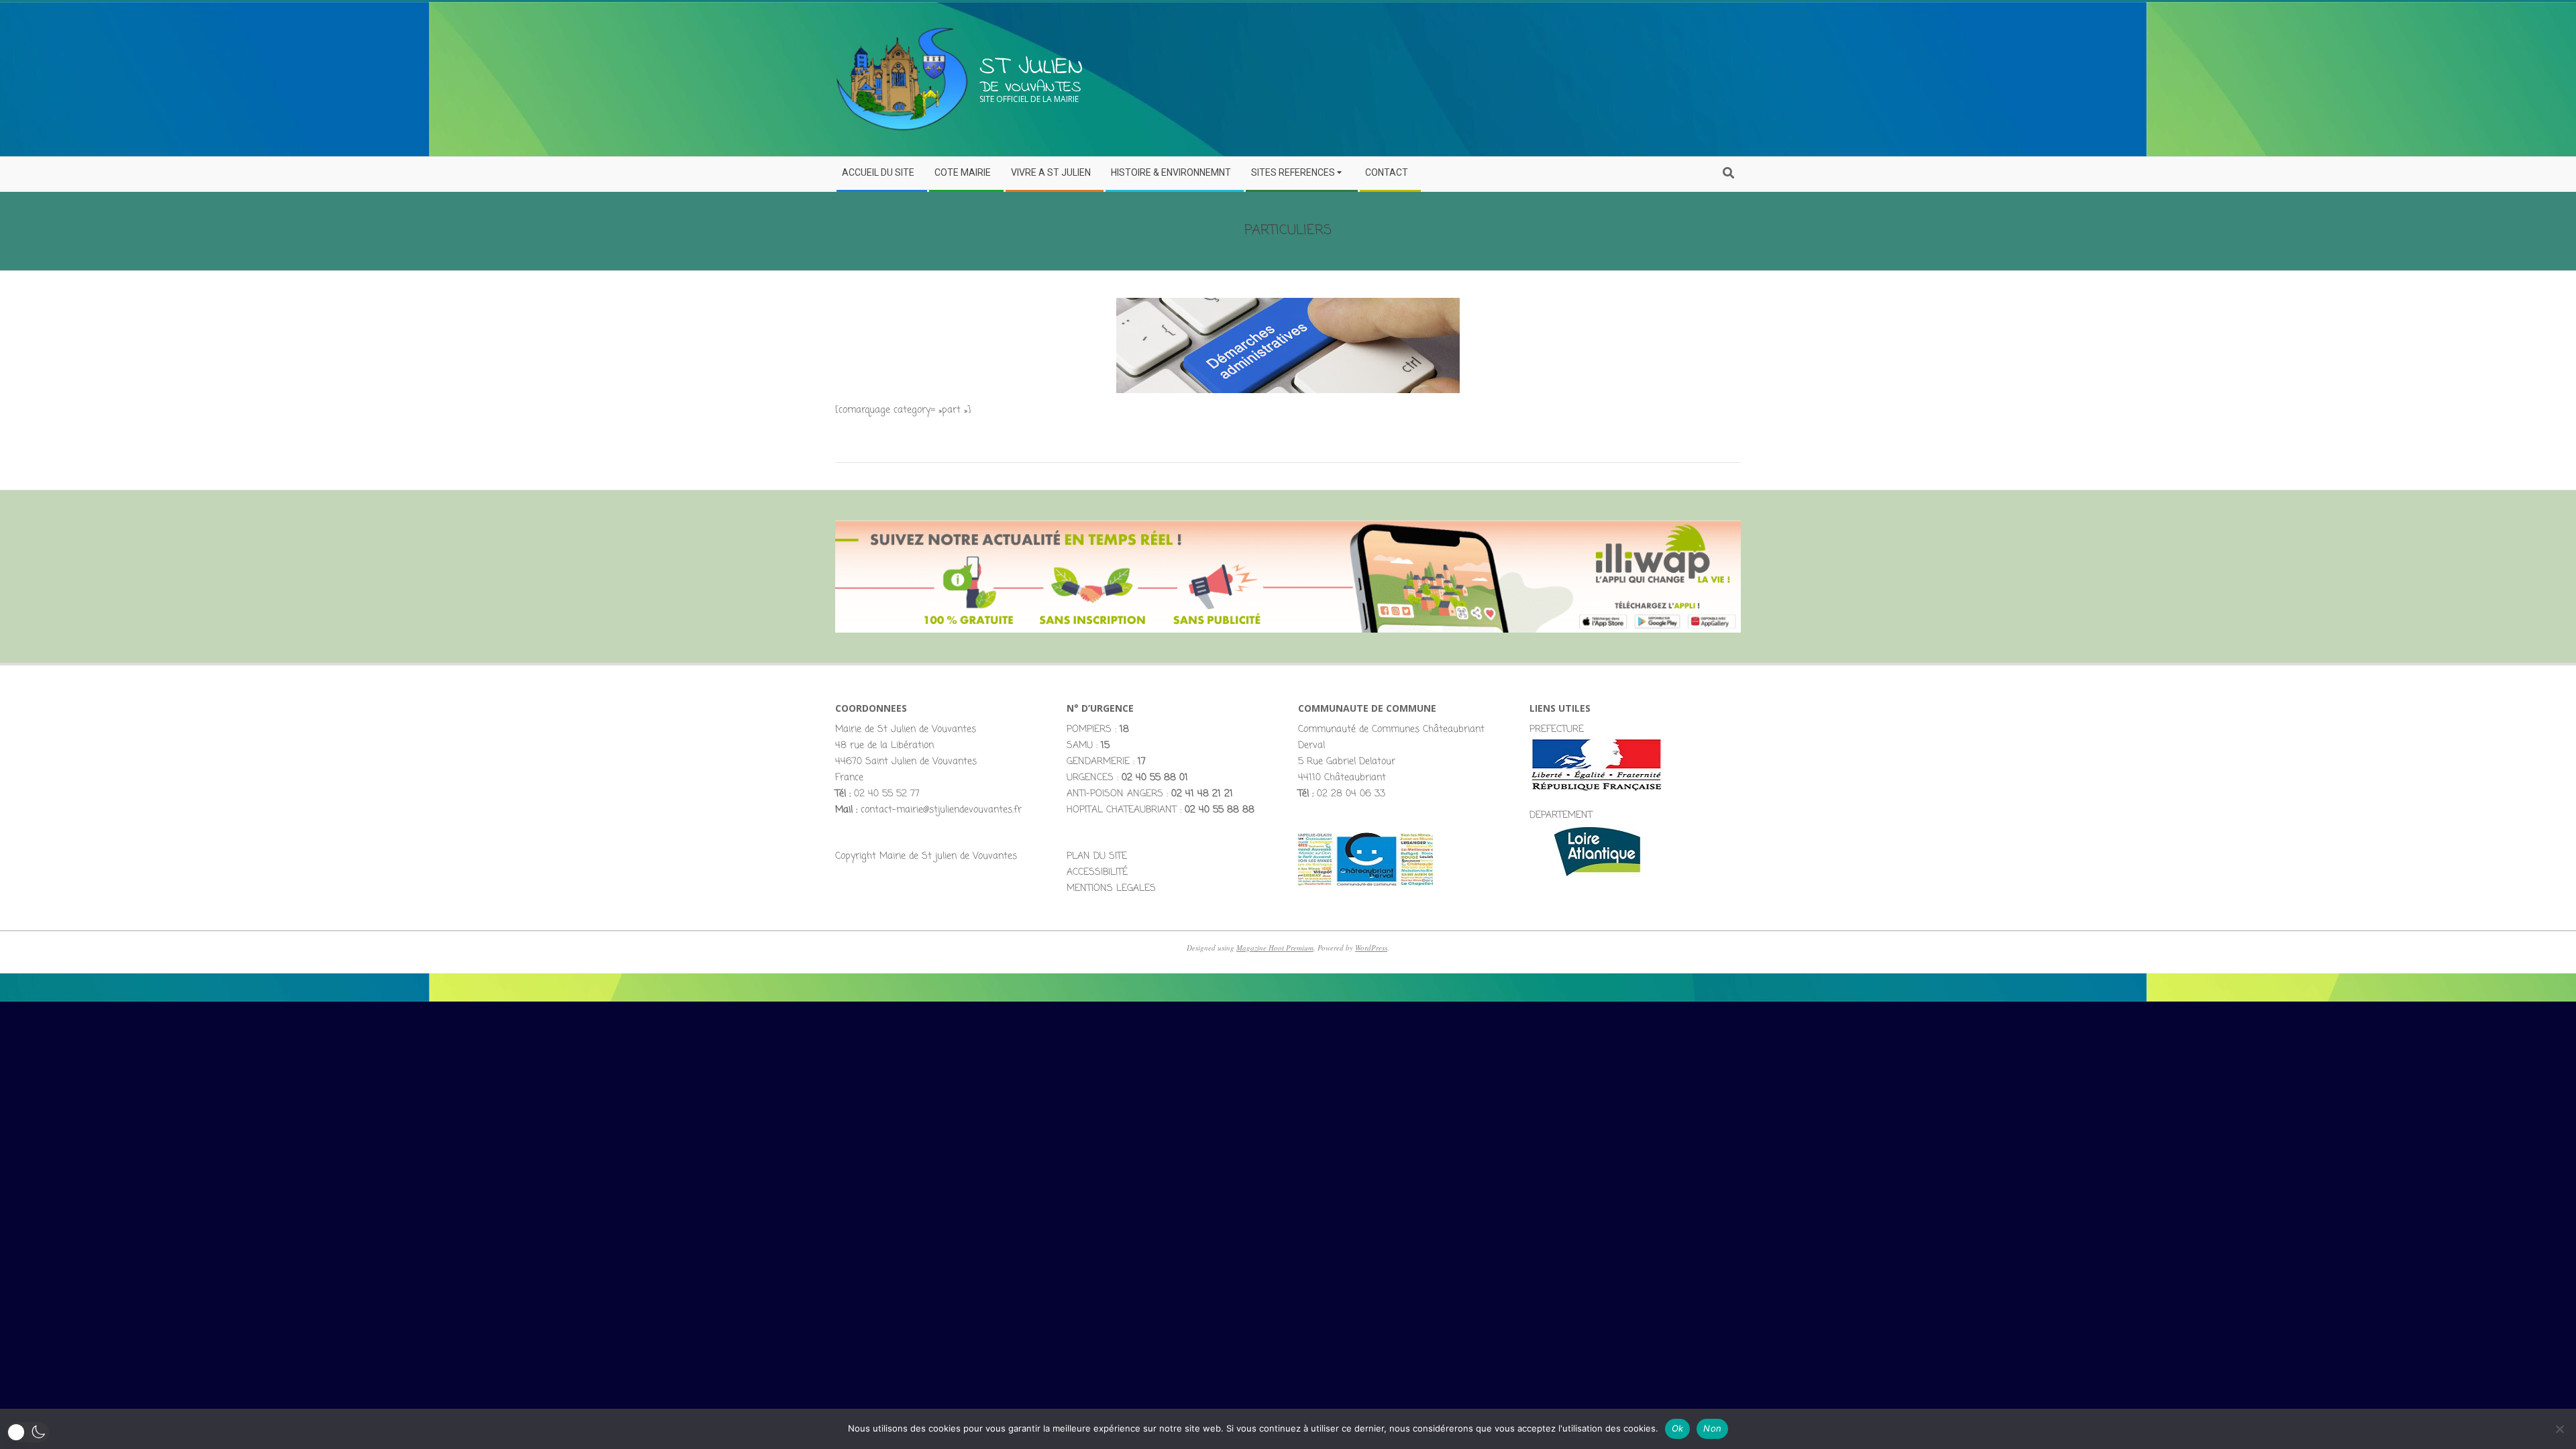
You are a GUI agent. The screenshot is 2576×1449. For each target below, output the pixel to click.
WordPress (1371, 948)
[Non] (2559, 1429)
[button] (28, 1432)
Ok (1678, 1428)
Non (1712, 1428)
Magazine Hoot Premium (1275, 948)
